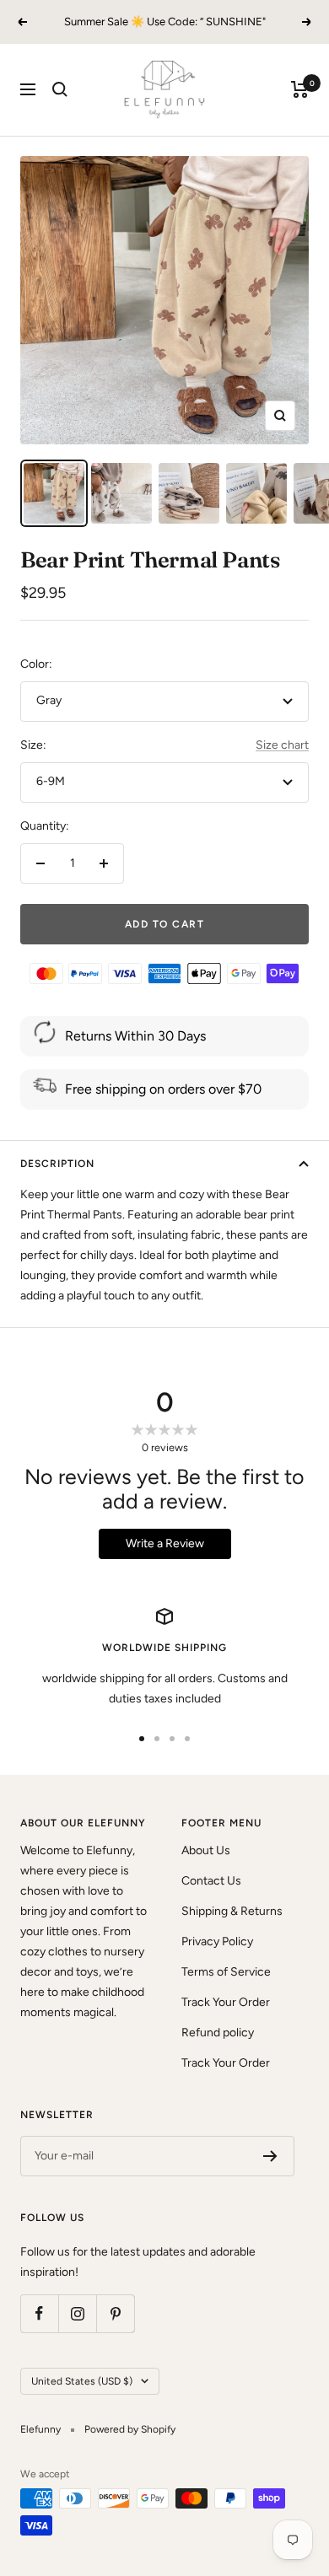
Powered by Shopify (130, 2429)
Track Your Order (226, 2002)
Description (57, 1164)
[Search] (60, 89)
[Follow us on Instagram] (77, 2313)
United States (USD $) (82, 2381)
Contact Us (211, 1881)
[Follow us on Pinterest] (115, 2313)
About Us (206, 1850)
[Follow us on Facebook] (39, 2313)
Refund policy (218, 2033)
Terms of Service (226, 1972)
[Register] (270, 2156)
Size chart (282, 745)
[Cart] (300, 89)
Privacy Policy (217, 1941)
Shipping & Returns (232, 1911)
